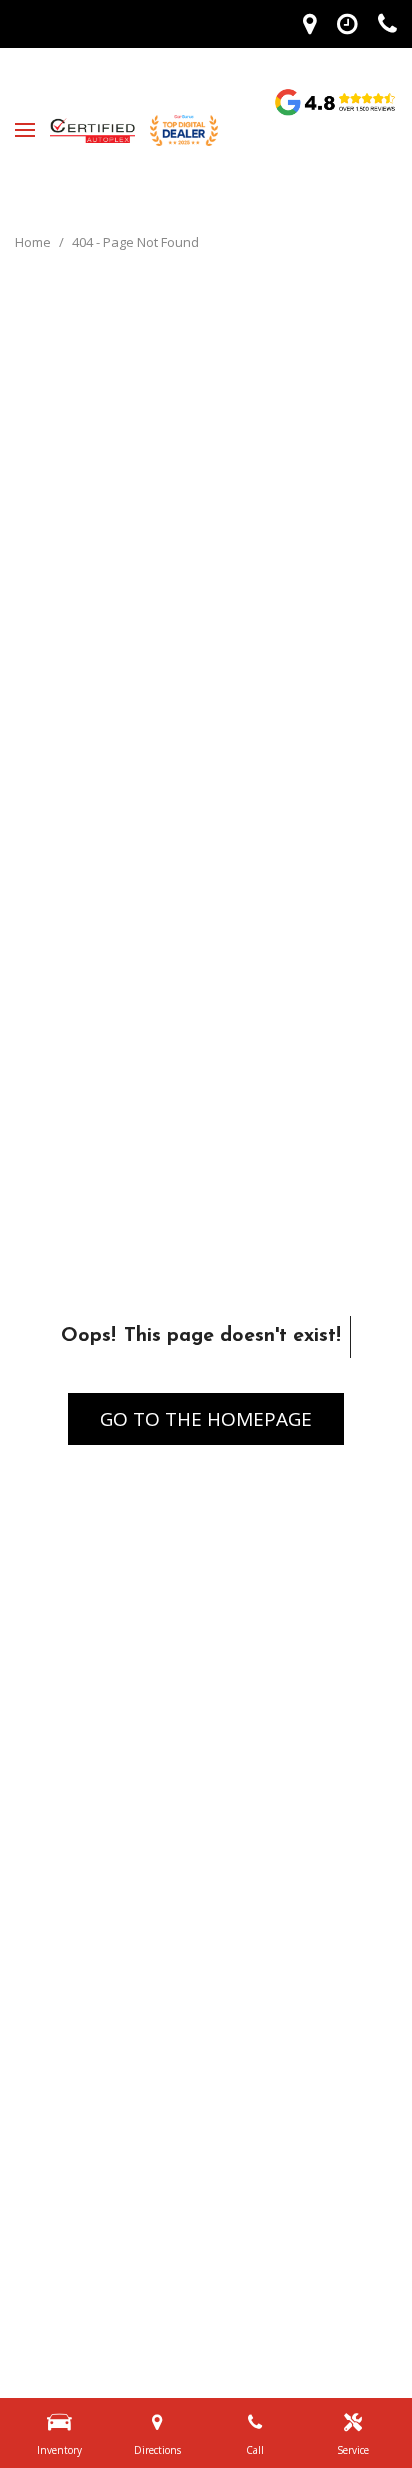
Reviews (335, 102)
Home (34, 242)
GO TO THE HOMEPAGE (206, 1419)
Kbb (335, 184)
